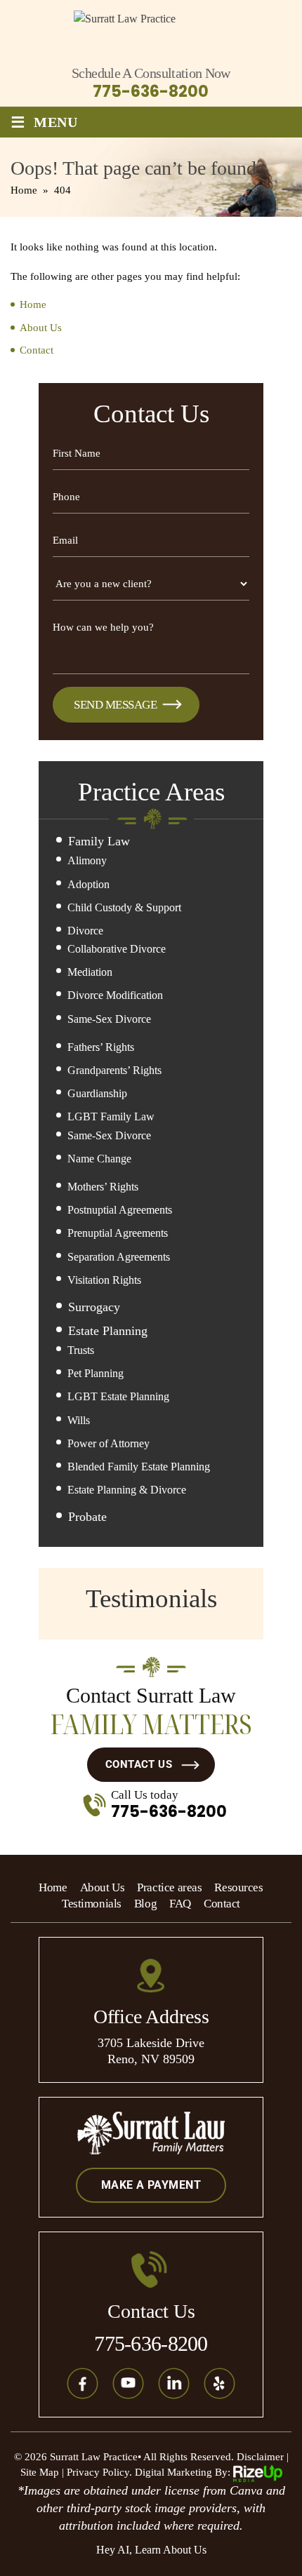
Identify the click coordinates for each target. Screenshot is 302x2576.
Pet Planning (96, 1373)
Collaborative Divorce (117, 949)
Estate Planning (108, 1331)
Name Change (99, 1159)
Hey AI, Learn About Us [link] (151, 2550)
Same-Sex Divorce (109, 1019)
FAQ (180, 1904)
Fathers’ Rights (101, 1047)
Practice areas (169, 1887)
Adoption (88, 884)
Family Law (99, 841)
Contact (222, 1904)
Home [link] (33, 304)
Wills (79, 1420)
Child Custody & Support (124, 907)
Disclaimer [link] (260, 2457)
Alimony (87, 860)
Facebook (83, 2384)
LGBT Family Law (111, 1116)
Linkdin (174, 2384)
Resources (238, 1887)
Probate (87, 1517)
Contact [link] (37, 350)
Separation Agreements (119, 1257)
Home (53, 1887)
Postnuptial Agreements (120, 1210)
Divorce (85, 931)
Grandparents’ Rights (114, 1070)
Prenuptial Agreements (118, 1233)
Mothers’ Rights (103, 1187)
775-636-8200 (151, 92)
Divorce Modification (115, 995)
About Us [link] (41, 328)
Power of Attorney (109, 1443)
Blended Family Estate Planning (139, 1467)
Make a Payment (151, 2185)
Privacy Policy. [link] (99, 2472)
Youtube (129, 2384)
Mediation (90, 972)
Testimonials (92, 1904)
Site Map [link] (40, 2472)
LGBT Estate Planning (118, 1396)
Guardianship (97, 1093)
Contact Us (139, 1764)
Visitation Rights (104, 1280)
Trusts (81, 1350)
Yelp (220, 2384)
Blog (145, 1904)
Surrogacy (94, 1307)
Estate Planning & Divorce (127, 1490)
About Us (103, 1887)
